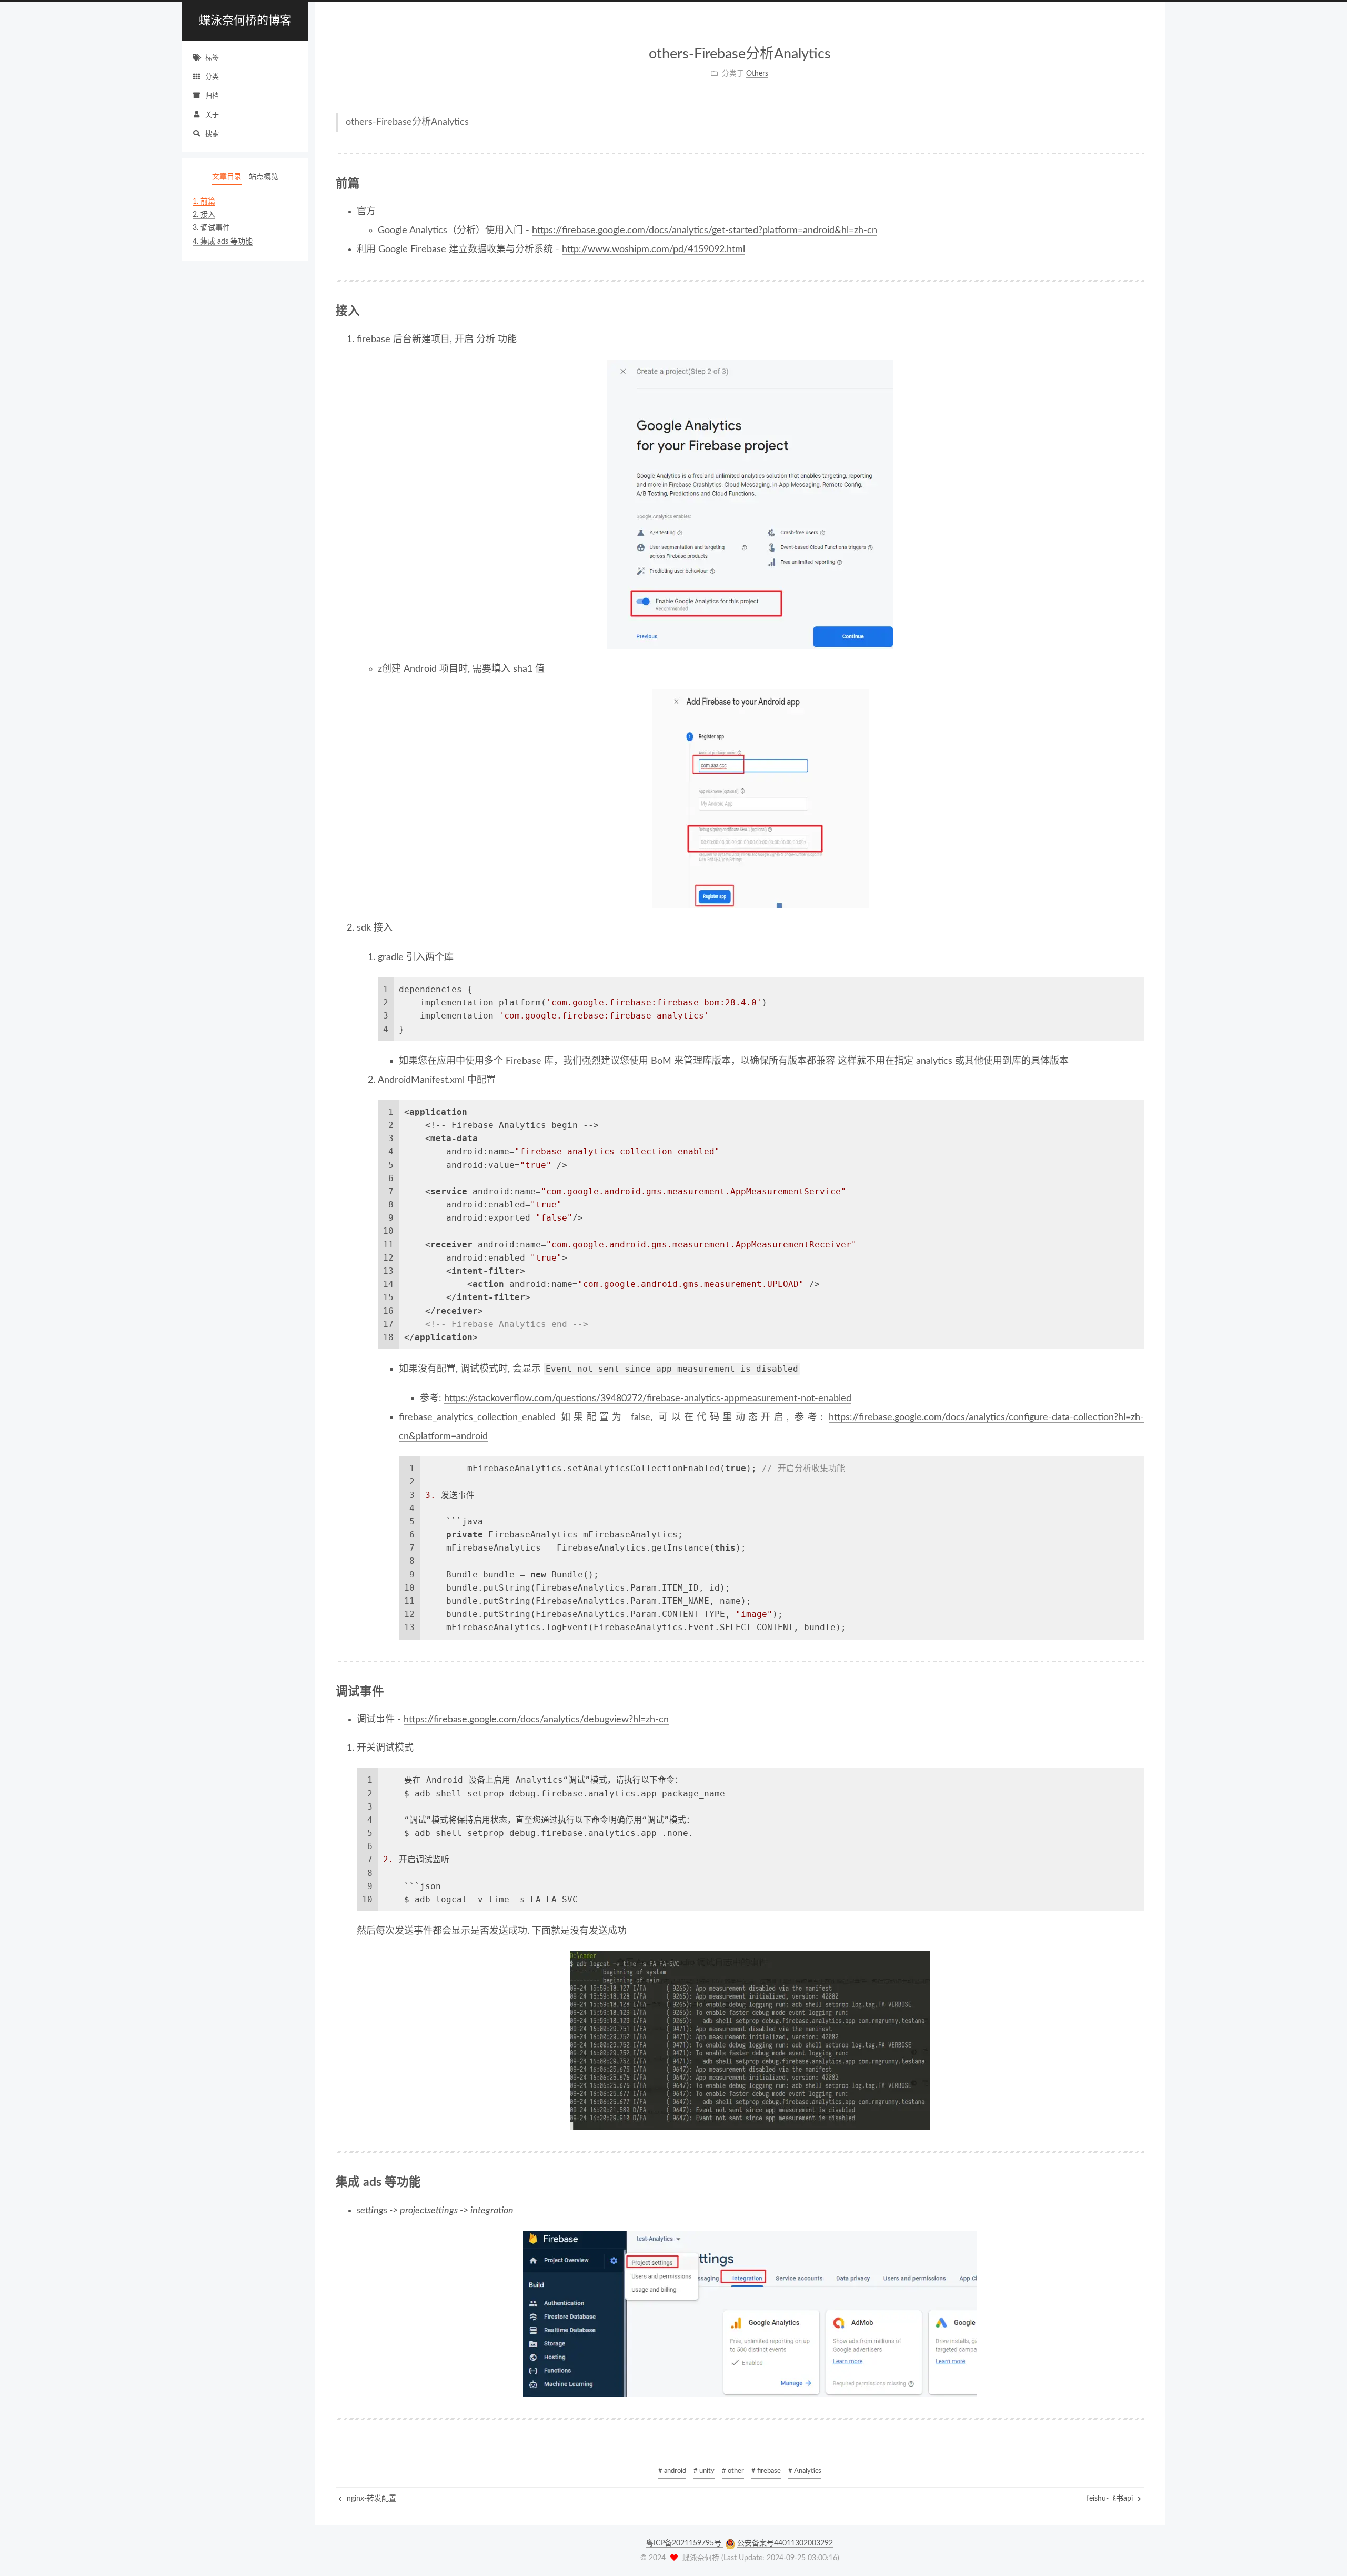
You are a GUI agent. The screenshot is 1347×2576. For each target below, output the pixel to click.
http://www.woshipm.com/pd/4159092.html (654, 249)
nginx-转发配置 (370, 2499)
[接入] (1139, 311)
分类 (212, 77)
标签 (212, 58)
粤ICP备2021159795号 (685, 2543)
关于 (212, 115)
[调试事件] (1139, 1692)
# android (672, 2471)
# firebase (766, 2471)
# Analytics (805, 2471)
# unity (704, 2471)
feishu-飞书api (1111, 2499)
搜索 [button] (212, 134)
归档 (212, 96)
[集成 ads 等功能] (1139, 2182)
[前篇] (1139, 184)
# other (733, 2471)
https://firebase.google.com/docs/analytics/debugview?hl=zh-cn (536, 1720)
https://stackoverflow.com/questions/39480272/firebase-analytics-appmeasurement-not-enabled (648, 1399)
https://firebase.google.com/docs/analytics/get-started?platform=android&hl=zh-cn (705, 231)
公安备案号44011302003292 (785, 2543)
